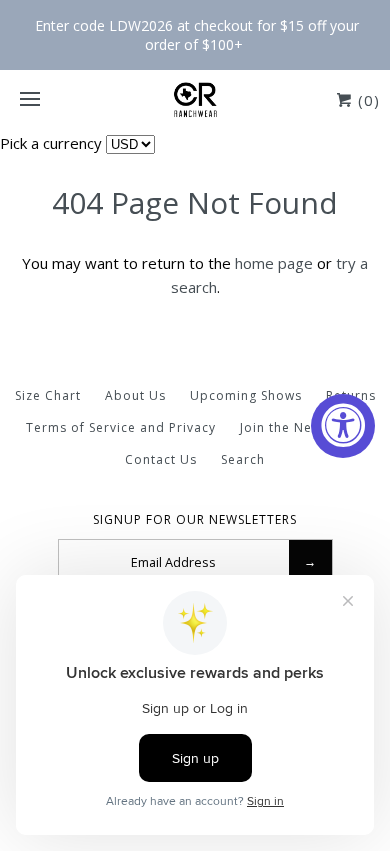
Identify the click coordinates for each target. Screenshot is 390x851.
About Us (135, 395)
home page (274, 263)
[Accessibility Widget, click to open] (343, 426)
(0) (366, 100)
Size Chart (48, 395)
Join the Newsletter (302, 427)
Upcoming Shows (246, 395)
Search (243, 459)
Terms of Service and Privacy (121, 427)
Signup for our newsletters (195, 520)
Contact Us (161, 459)
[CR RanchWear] (195, 100)
